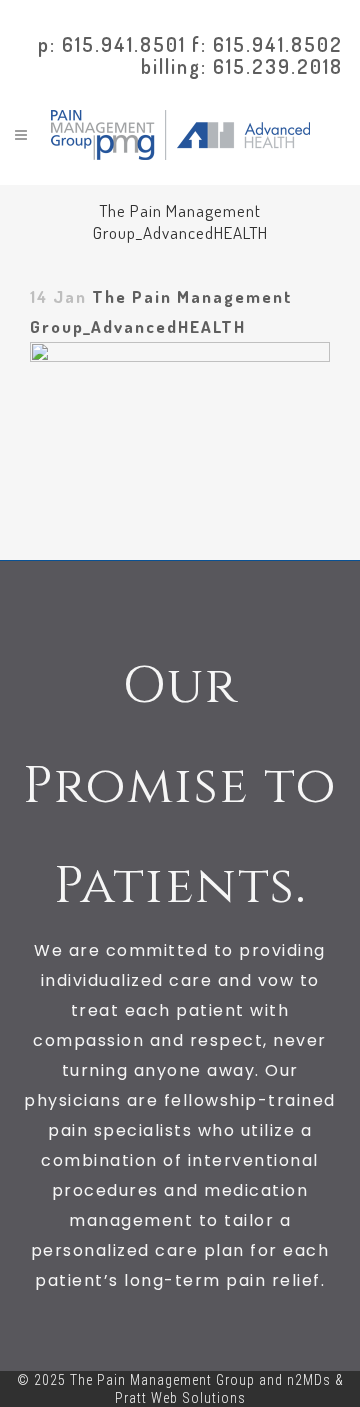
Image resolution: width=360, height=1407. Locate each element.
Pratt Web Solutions (180, 1398)
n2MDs (309, 1380)
